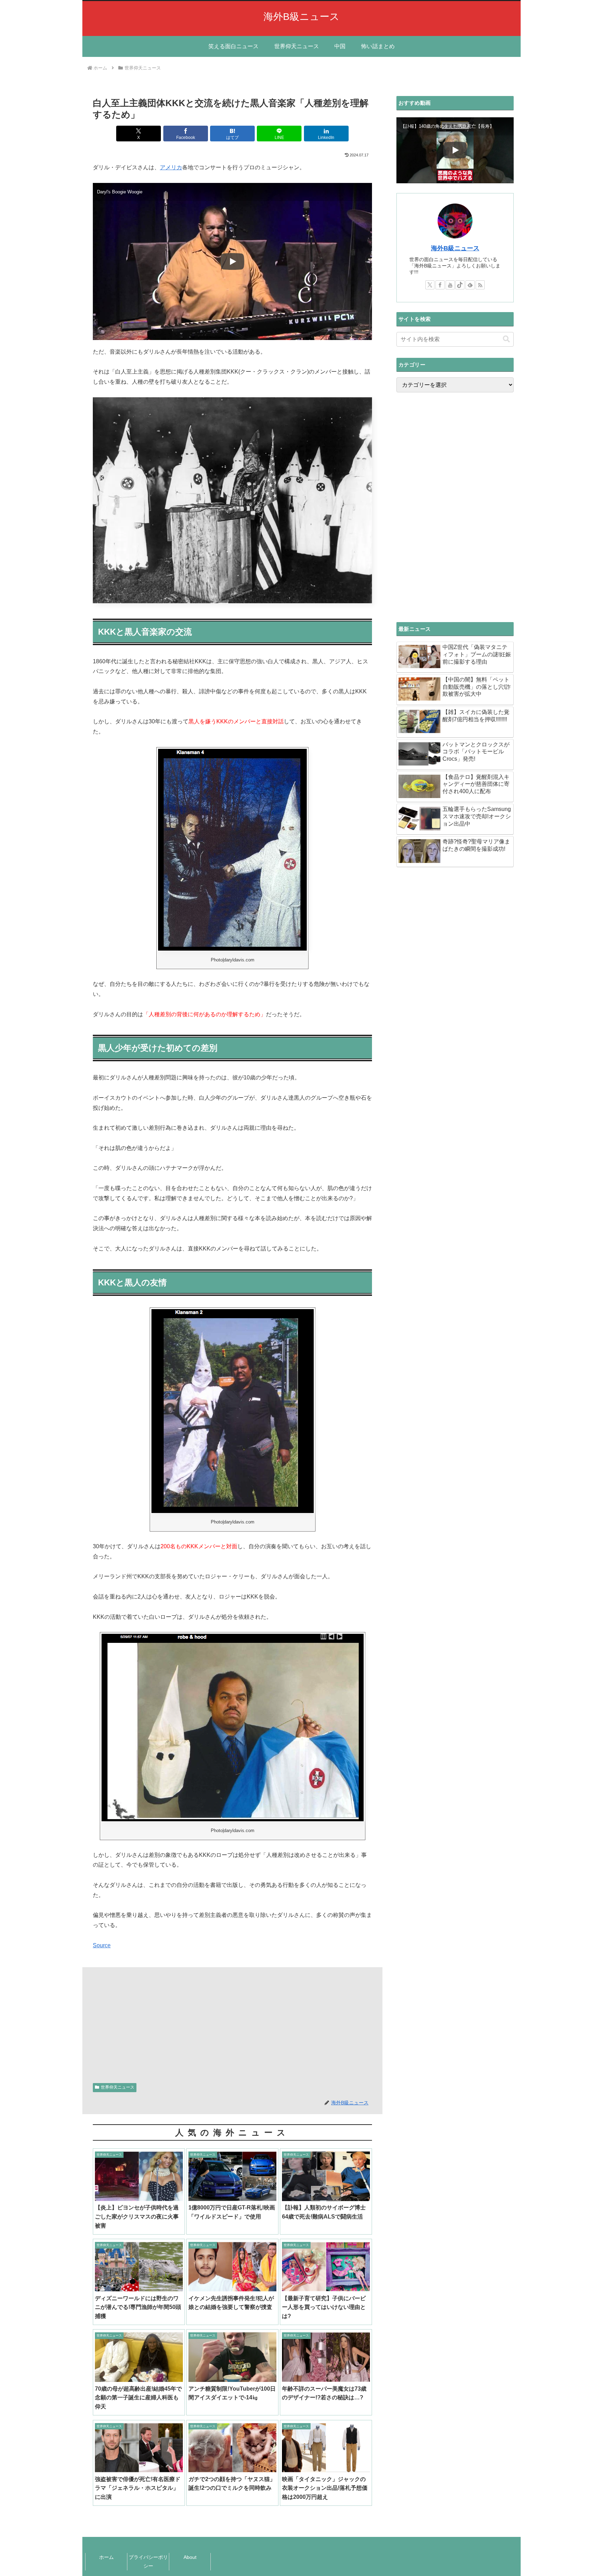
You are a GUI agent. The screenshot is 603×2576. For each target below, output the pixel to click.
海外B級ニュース (455, 248)
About (190, 2557)
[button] (506, 339)
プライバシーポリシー (148, 2562)
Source (102, 1945)
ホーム (106, 2557)
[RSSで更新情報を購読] (480, 285)
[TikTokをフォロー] (460, 285)
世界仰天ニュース (118, 2087)
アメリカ (171, 167)
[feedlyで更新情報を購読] (470, 285)
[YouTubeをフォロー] (450, 285)
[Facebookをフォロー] (440, 285)
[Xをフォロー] (430, 285)
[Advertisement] (232, 2023)
